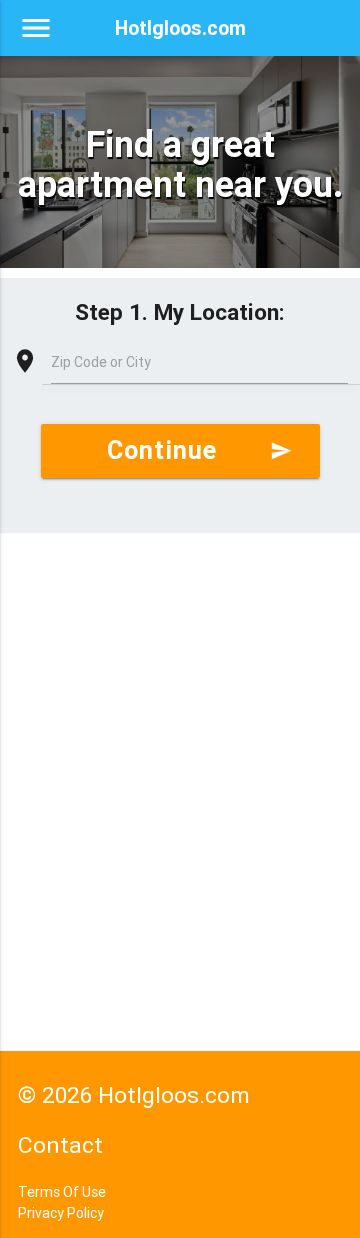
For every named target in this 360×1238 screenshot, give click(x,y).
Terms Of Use (62, 1192)
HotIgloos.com (180, 27)
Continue (199, 450)
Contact (60, 1145)
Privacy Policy (61, 1213)
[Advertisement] (180, 733)
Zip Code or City (101, 362)
